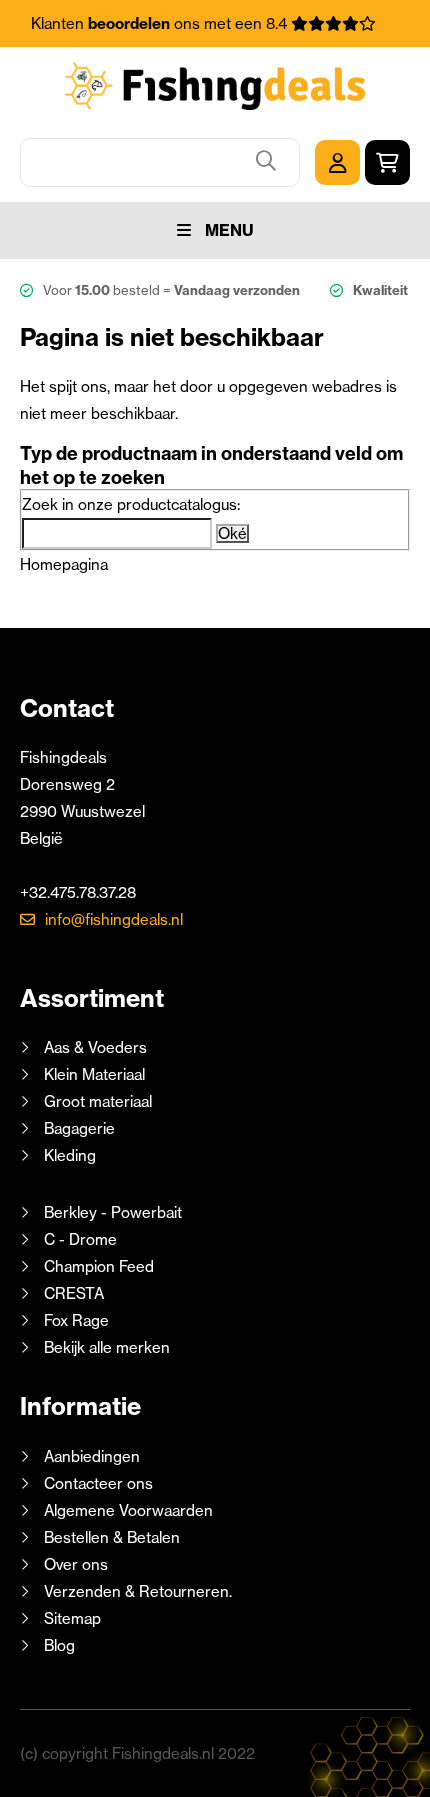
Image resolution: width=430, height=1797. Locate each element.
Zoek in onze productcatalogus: (131, 504)
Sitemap (72, 1618)
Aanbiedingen (92, 1456)
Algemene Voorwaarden (128, 1510)
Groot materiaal (98, 1101)
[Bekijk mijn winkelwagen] (387, 162)
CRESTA (74, 1293)
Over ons (76, 1564)
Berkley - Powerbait (113, 1212)
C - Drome (80, 1239)
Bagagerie (79, 1128)
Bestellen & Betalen (112, 1537)
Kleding (70, 1155)
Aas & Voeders (95, 1047)
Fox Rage (76, 1320)
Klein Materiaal (94, 1074)
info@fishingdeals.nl (114, 919)
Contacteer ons (98, 1483)
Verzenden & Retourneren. (138, 1591)
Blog (57, 1645)
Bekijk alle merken (107, 1347)
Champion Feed (99, 1266)
